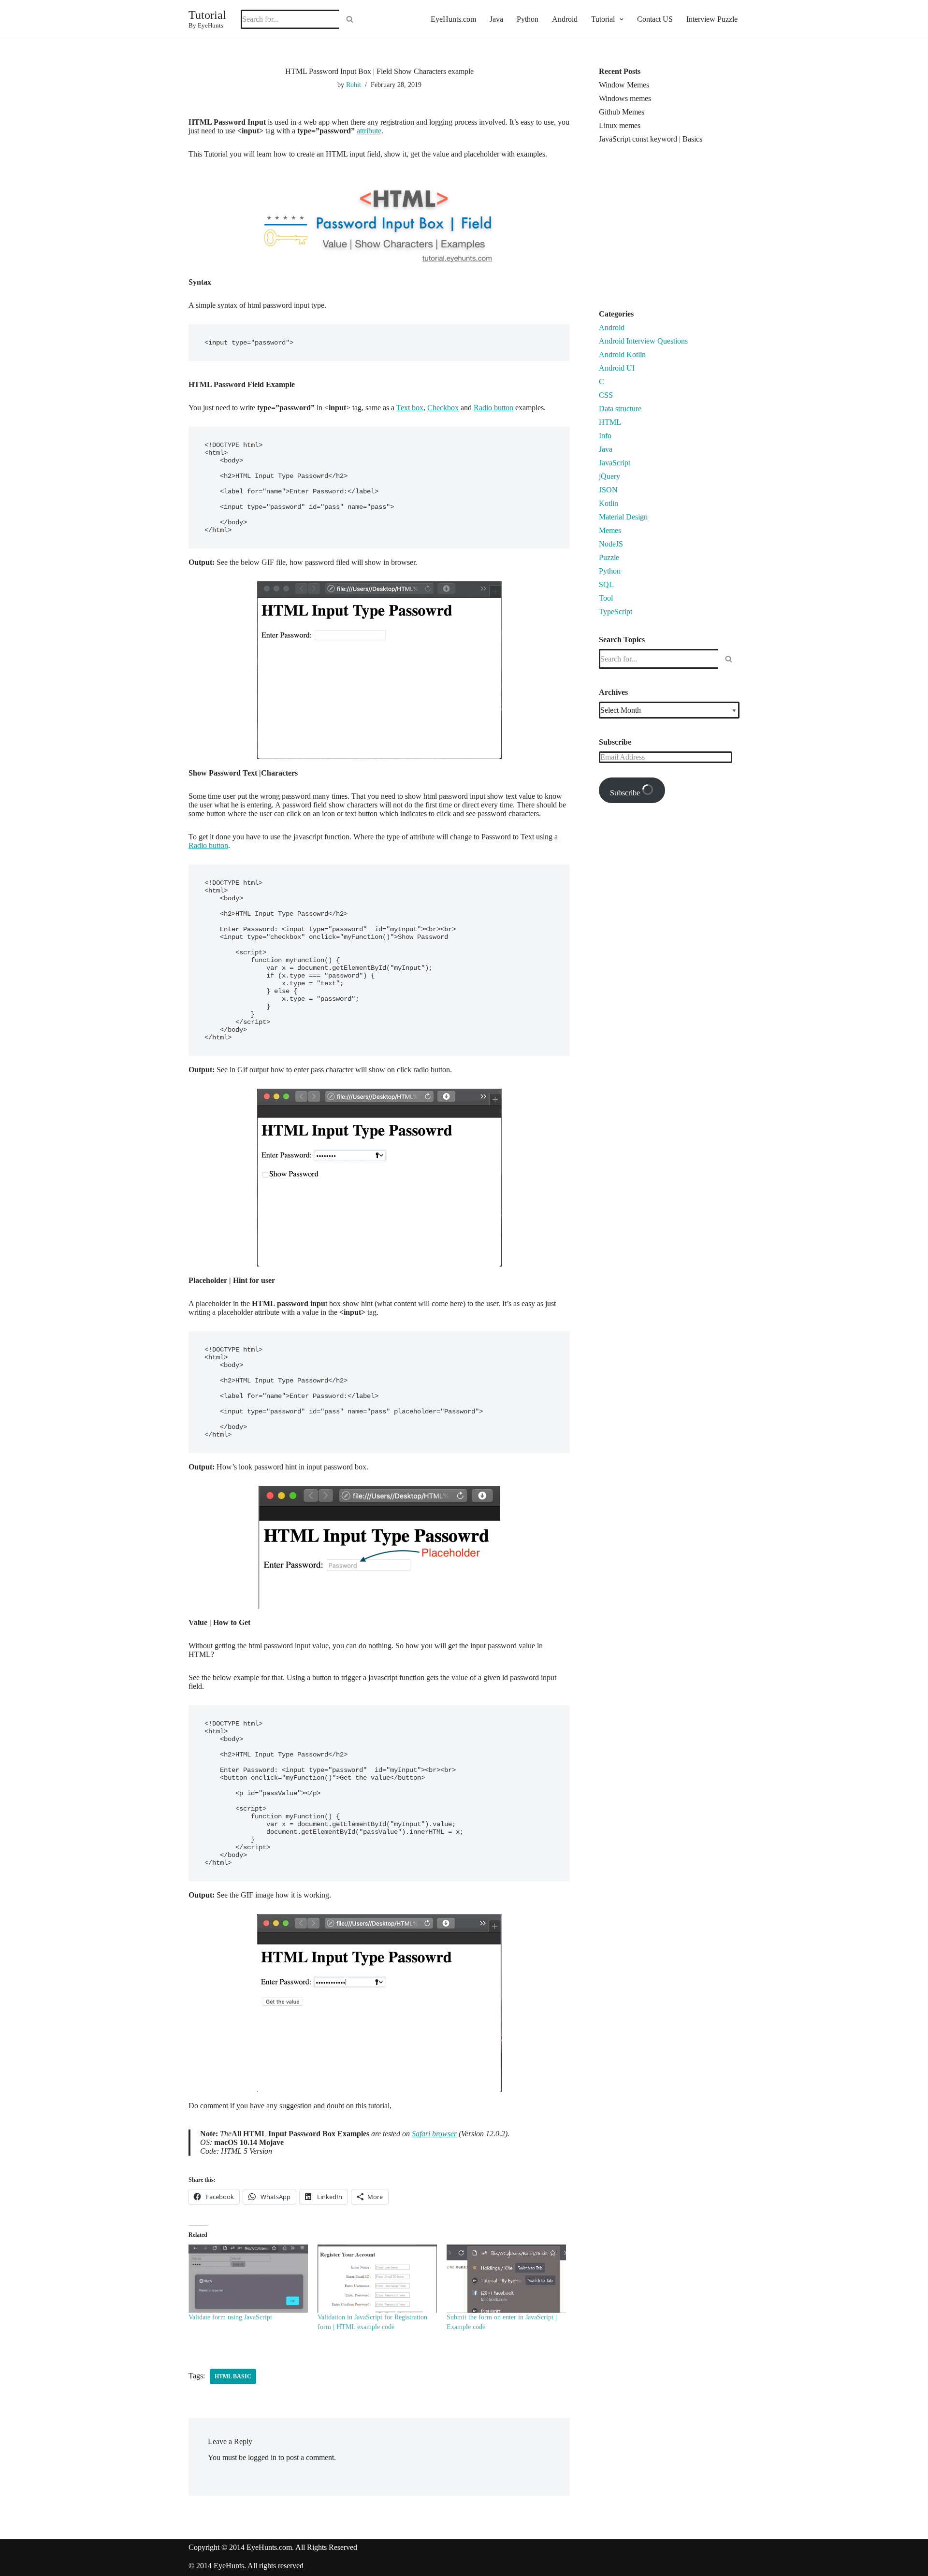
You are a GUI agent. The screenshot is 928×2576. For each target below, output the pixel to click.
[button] (620, 19)
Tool (606, 598)
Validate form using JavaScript (230, 2317)
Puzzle (609, 557)
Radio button (493, 408)
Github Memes (622, 112)
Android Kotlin (622, 354)
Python (528, 19)
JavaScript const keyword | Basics (651, 139)
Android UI (617, 368)
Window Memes (624, 85)
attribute (369, 131)
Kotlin (609, 503)
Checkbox (443, 408)
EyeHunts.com (453, 19)
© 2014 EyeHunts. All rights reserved (246, 2566)
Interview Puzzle (712, 19)
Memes (610, 530)
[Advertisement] (680, 230)
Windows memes (625, 98)
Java (496, 19)
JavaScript (615, 463)
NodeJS (611, 544)
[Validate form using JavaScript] (248, 2279)
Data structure (620, 409)
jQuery (609, 476)
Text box (410, 408)
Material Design (623, 517)
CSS (606, 395)
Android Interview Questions (643, 341)
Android (565, 19)
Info (605, 436)
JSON (608, 490)
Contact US (655, 19)
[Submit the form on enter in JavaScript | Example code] (506, 2279)
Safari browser (434, 2134)
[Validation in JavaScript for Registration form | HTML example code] (377, 2279)
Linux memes (620, 125)
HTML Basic (233, 2376)
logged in (262, 2457)
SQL (606, 584)
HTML (610, 422)
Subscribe (626, 793)
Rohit (354, 85)
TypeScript (616, 612)
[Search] (350, 19)
